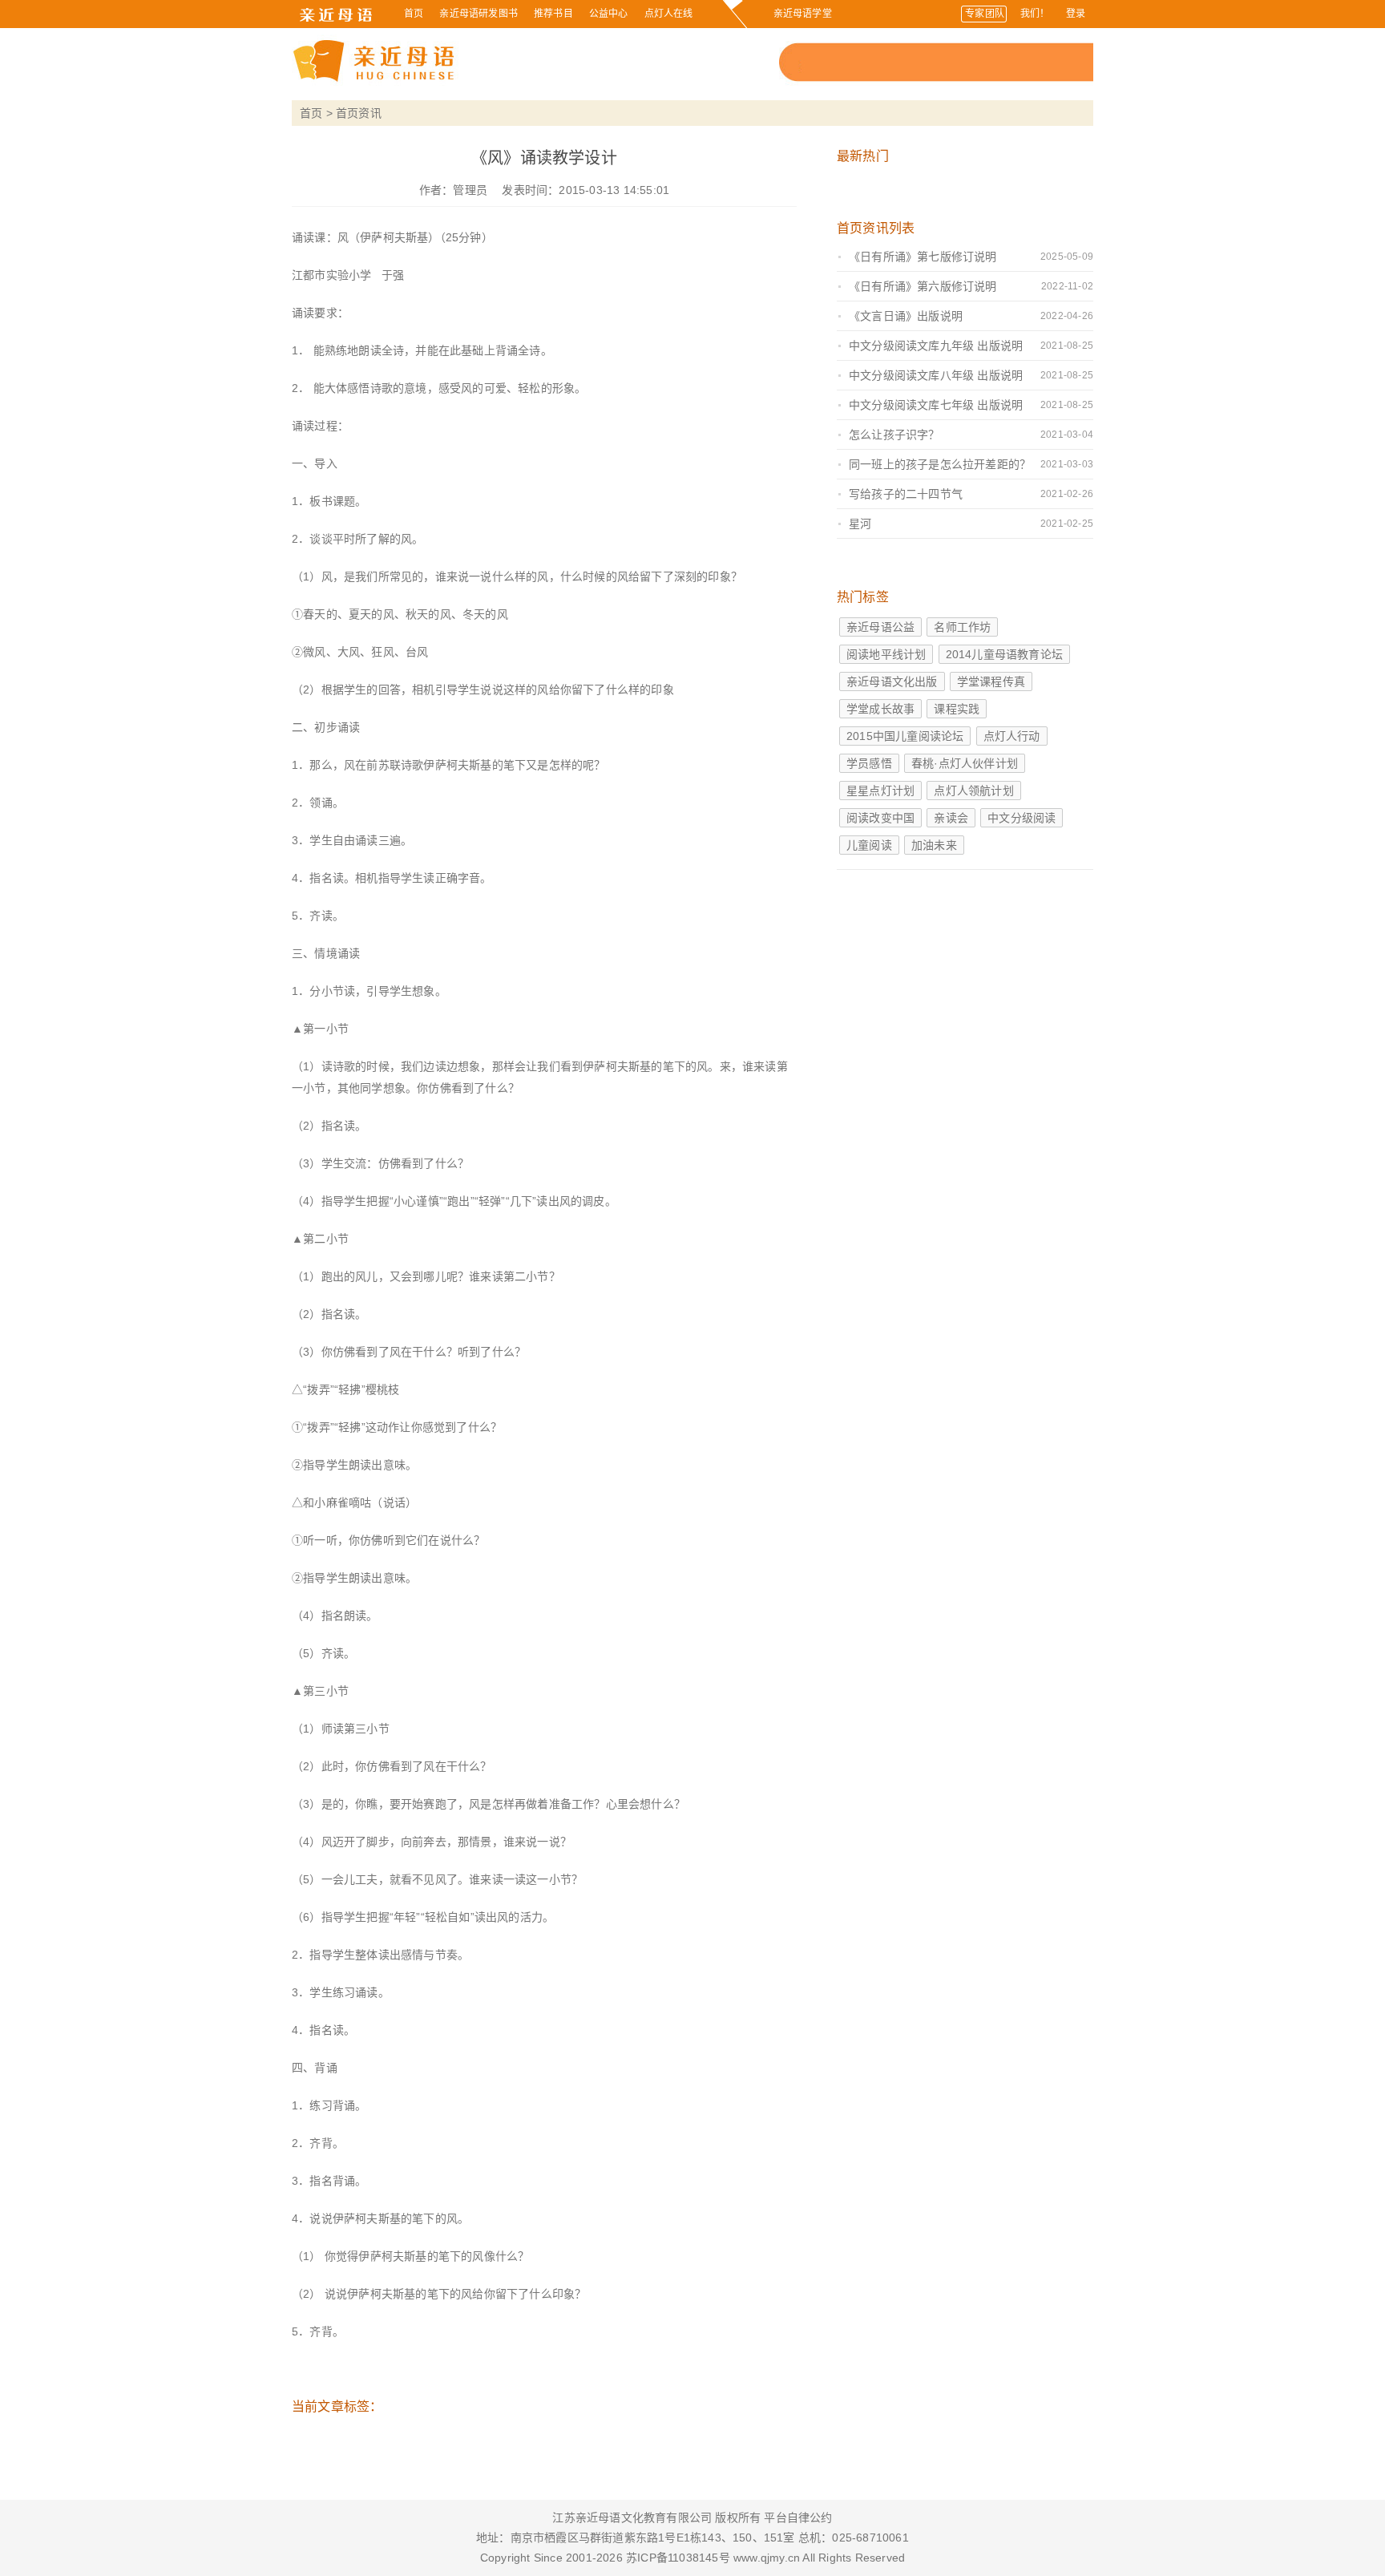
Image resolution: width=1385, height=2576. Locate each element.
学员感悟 (869, 763)
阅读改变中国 (880, 818)
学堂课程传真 (991, 681)
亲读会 (951, 818)
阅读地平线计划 (886, 654)
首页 (414, 14)
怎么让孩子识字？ (894, 435)
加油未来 (934, 845)
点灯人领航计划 (973, 791)
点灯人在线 (669, 14)
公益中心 (609, 14)
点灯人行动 (1012, 736)
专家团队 (985, 14)
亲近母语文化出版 (892, 681)
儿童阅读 (869, 845)
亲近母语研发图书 (478, 14)
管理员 (470, 190)
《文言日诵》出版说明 (906, 316)
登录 (1076, 14)
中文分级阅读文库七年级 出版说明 (936, 405)
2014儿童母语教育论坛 (1004, 654)
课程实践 (957, 709)
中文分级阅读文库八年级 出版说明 (936, 375)
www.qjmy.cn (765, 2558)
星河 (860, 524)
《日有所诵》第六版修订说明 (923, 286)
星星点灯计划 (880, 791)
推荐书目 (553, 14)
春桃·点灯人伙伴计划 (965, 763)
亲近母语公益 (880, 627)
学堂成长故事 (880, 709)
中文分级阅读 (1022, 818)
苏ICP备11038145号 (678, 2558)
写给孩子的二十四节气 (906, 494)
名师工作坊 (962, 627)
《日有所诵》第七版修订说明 (923, 257)
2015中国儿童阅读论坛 (905, 736)
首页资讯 (359, 113)
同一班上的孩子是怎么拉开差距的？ (940, 464)
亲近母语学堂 (803, 14)
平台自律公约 (798, 2517)
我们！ (1035, 14)
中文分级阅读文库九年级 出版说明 (936, 346)
